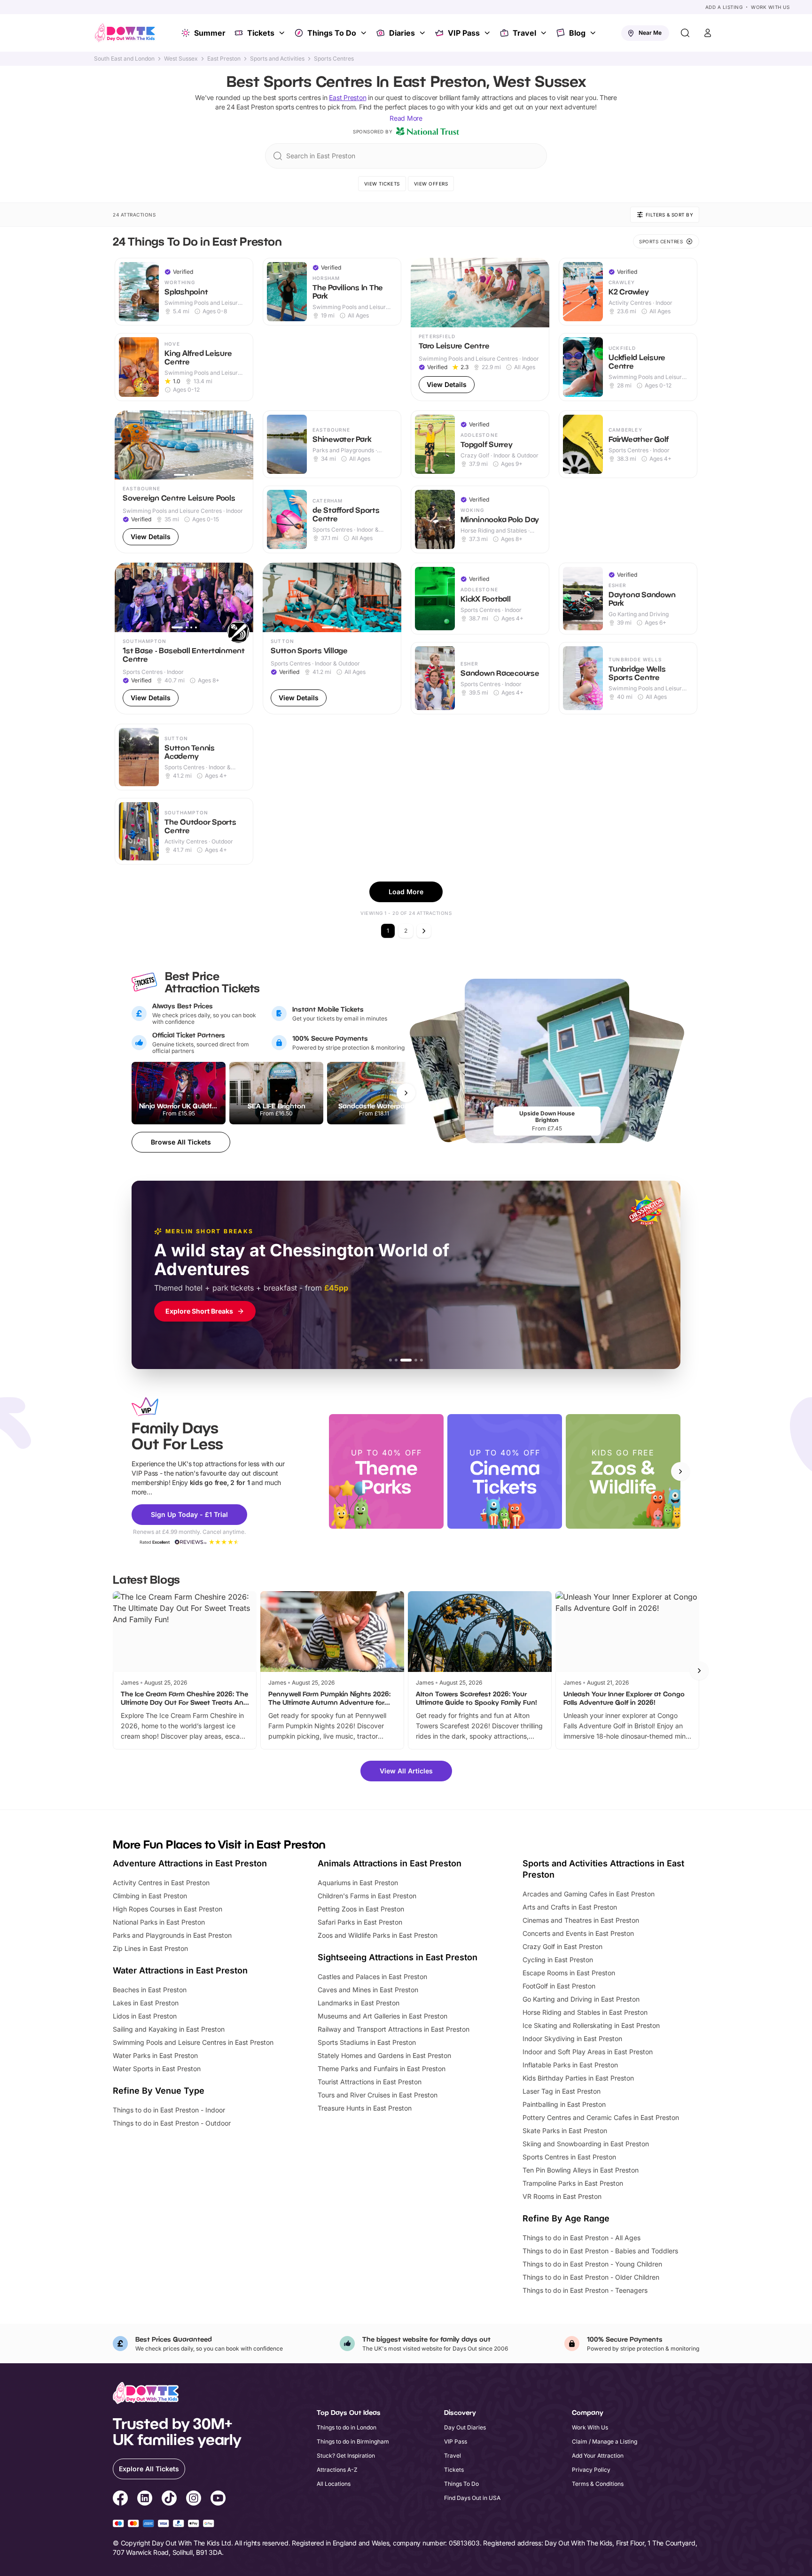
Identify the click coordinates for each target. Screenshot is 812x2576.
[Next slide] (680, 1471)
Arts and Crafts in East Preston (570, 1907)
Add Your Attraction (598, 2456)
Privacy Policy (591, 2470)
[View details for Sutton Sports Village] (332, 638)
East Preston (224, 59)
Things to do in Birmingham (353, 2441)
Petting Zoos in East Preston (361, 1909)
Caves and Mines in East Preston (368, 1990)
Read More (406, 118)
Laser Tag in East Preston (562, 2091)
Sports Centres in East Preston (569, 2157)
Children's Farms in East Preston (367, 1896)
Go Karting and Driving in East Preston (581, 1999)
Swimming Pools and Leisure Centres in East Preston (193, 2042)
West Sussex (181, 59)
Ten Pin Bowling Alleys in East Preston (581, 2170)
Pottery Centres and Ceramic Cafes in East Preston (601, 2117)
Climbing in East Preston (150, 1896)
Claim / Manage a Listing (605, 2441)
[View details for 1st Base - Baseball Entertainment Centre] (184, 638)
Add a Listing (724, 7)
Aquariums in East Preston (358, 1883)
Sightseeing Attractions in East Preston (398, 1957)
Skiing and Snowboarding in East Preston (586, 2144)
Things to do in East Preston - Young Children (592, 2264)
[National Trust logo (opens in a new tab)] (428, 132)
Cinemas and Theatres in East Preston (581, 1920)
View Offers (431, 184)
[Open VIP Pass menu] (488, 33)
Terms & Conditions (598, 2484)
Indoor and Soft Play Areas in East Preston (588, 2052)
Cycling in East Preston (558, 1960)
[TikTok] (169, 2499)
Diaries (402, 33)
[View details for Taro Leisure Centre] (480, 329)
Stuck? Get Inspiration (346, 2456)
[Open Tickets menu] (283, 33)
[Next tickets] (406, 1093)
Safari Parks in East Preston (360, 1922)
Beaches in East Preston (150, 1990)
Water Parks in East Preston (155, 2055)
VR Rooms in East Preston (562, 2196)
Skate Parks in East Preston (565, 2131)
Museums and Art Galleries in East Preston (383, 2016)
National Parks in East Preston (159, 1922)
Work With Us (770, 7)
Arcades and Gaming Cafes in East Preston (589, 1894)
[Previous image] (126, 445)
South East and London (124, 59)
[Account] (708, 33)
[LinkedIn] (145, 2499)
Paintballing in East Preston (564, 2104)
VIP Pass (464, 33)
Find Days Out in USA (472, 2498)
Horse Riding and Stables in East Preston (585, 2012)
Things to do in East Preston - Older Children (591, 2277)
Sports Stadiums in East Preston (367, 2042)
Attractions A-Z (337, 2470)
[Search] (685, 33)
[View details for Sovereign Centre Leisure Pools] (184, 482)
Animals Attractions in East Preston (390, 1863)
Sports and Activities (277, 59)
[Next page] (424, 931)
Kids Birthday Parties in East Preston (578, 2078)
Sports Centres (334, 59)
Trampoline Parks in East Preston (573, 2183)
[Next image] (242, 445)
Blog (577, 33)
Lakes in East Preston (146, 2003)
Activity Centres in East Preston (161, 1883)
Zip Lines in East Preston (150, 1948)
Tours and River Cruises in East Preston (378, 2095)
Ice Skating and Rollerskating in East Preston (591, 2025)
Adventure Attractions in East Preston (190, 1863)
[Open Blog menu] (594, 33)
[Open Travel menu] (545, 33)
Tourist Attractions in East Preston (370, 2082)
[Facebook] (120, 2499)
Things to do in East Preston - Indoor (169, 2110)
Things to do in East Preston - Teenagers (585, 2290)
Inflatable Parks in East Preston (570, 2065)
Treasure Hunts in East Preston (365, 2108)
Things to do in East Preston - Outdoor (172, 2123)
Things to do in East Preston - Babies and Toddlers (600, 2251)
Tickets (261, 33)
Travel (524, 33)
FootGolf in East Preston (559, 1986)
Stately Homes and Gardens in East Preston (384, 2055)
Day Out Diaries (465, 2427)
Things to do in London (347, 2427)
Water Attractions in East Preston (180, 1970)
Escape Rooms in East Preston (569, 1973)
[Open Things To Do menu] (365, 33)
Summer (210, 33)
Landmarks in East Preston (359, 2003)
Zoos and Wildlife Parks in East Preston (378, 1935)
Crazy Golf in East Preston (562, 1946)
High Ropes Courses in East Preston (168, 1909)
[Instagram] (194, 2499)
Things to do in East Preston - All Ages (582, 2238)
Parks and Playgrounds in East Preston (172, 1935)
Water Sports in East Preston (157, 2069)
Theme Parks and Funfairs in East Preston (382, 2069)
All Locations (334, 2484)
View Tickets (382, 184)
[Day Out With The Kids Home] (125, 33)
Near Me (650, 33)
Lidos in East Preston (145, 2016)
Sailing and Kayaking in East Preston (169, 2029)
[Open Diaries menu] (423, 33)
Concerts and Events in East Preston (578, 1933)
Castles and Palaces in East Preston (372, 1976)
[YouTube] (218, 2499)
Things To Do (332, 33)
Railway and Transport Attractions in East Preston (394, 2029)
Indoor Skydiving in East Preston (572, 2038)
